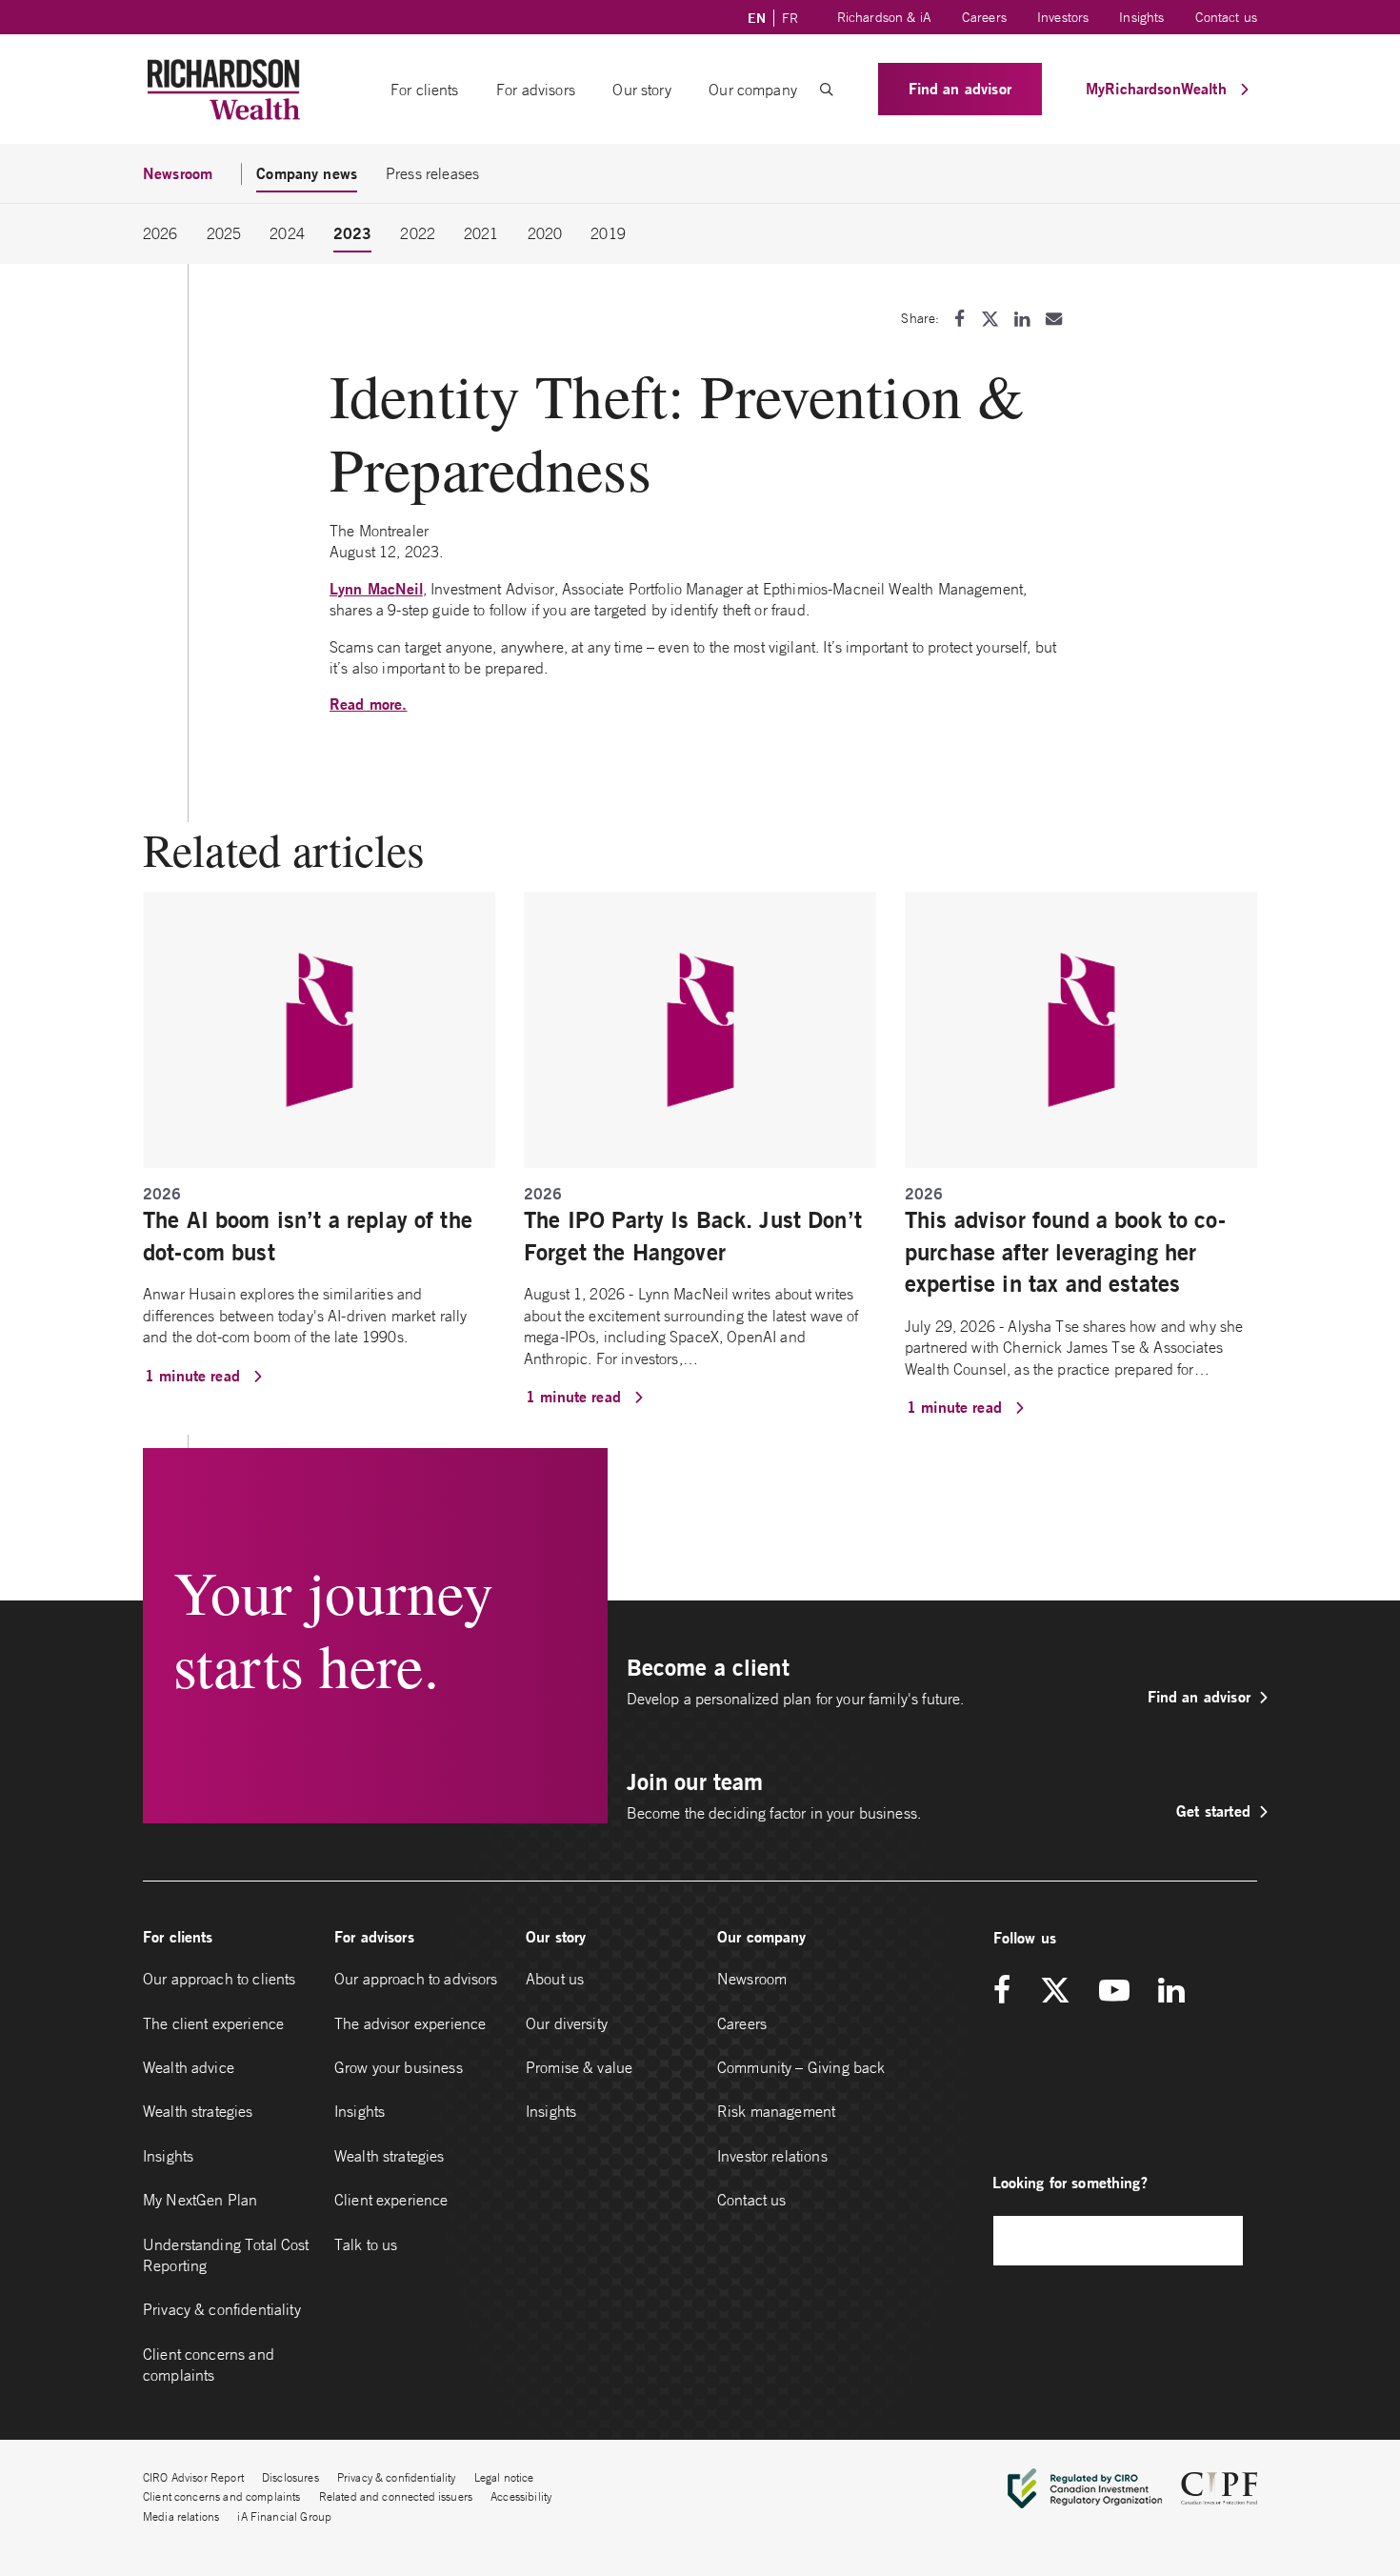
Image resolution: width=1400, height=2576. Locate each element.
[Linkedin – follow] (1171, 1992)
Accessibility (521, 2496)
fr (790, 18)
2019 (608, 233)
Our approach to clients (219, 1979)
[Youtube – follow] (1114, 1992)
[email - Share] (1054, 319)
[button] (827, 90)
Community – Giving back (801, 2067)
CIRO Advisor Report (193, 2477)
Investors (1063, 17)
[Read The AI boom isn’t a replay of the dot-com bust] (319, 1028)
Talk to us (366, 2244)
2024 (287, 233)
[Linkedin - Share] (1022, 319)
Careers (984, 17)
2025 (224, 233)
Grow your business (399, 2067)
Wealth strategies (198, 2111)
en (757, 18)
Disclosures (290, 2477)
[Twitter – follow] (1055, 1992)
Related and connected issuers (396, 2496)
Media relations (181, 2516)
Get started (1213, 1811)
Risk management (776, 2111)
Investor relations (772, 2156)
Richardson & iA (884, 17)
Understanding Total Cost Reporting (226, 2255)
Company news (307, 173)
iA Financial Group (284, 2516)
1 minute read (195, 1375)
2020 (545, 233)
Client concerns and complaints (209, 2365)
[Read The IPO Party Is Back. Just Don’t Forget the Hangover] (700, 1028)
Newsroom (752, 1979)
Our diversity (567, 2023)
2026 (160, 233)
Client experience (391, 2200)
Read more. (369, 704)
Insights (1141, 17)
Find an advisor (960, 88)
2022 (418, 233)
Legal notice (504, 2477)
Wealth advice (189, 2067)
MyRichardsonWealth (1159, 88)
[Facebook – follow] (1009, 1992)
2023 (353, 233)
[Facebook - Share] (960, 319)
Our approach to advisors (416, 1979)
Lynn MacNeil (376, 588)
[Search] (1219, 2240)
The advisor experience (410, 2023)
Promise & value (579, 2067)
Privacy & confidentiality (222, 2309)
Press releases (432, 173)
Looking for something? (1070, 2182)
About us (555, 1979)
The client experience (213, 2023)
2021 (481, 233)
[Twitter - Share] (990, 319)
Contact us (1227, 17)
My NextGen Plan (200, 2200)
